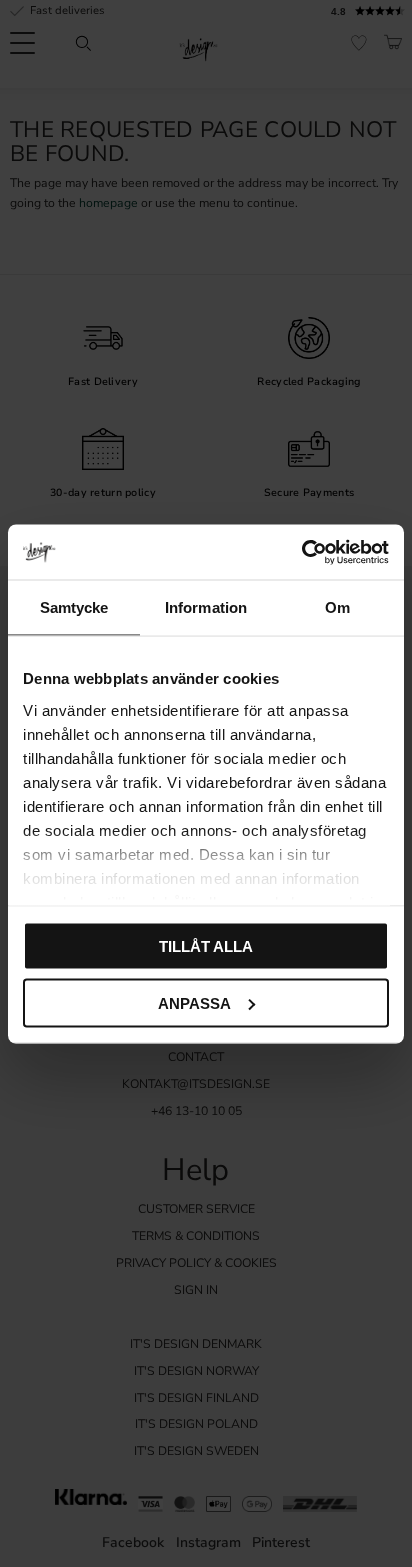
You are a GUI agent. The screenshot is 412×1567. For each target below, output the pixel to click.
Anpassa (194, 1002)
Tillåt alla (206, 946)
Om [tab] (337, 607)
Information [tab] (206, 607)
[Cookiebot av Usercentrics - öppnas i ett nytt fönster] (301, 552)
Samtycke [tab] (74, 607)
